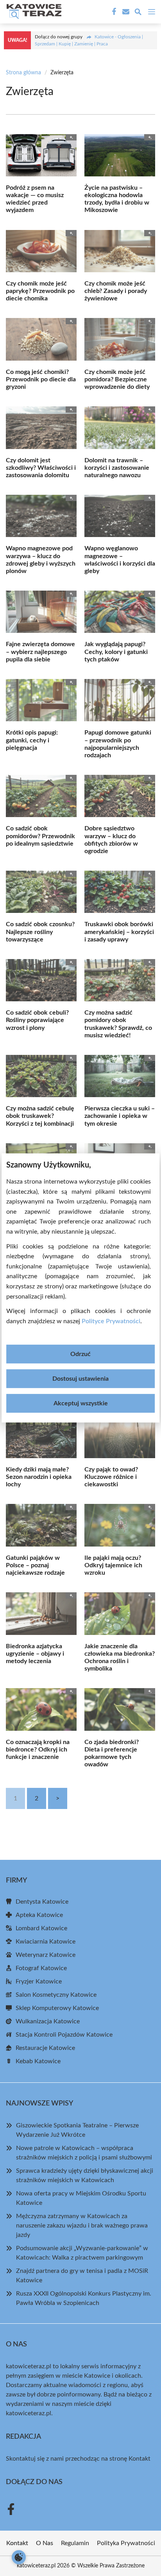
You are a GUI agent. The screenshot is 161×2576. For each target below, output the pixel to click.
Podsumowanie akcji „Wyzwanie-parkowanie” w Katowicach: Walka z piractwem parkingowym (82, 2253)
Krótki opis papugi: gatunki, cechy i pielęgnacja (32, 740)
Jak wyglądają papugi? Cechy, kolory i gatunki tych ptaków (116, 652)
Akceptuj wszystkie (81, 1403)
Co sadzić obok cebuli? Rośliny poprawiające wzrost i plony (37, 1020)
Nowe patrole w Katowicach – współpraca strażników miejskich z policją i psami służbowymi (84, 2153)
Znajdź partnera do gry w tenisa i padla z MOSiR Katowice (82, 2276)
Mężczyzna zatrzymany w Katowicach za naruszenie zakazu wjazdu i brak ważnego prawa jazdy (82, 2226)
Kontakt (140, 2459)
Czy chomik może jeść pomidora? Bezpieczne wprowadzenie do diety (117, 379)
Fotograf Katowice (41, 1968)
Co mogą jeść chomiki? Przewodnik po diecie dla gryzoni (41, 379)
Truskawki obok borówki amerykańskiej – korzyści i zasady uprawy (119, 932)
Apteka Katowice (39, 1915)
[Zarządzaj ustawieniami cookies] (19, 2557)
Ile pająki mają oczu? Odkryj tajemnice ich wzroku (113, 1565)
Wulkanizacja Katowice (48, 2021)
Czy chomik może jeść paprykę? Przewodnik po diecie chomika (40, 291)
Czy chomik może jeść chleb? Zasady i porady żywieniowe (116, 291)
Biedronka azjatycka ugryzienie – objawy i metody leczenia (35, 1654)
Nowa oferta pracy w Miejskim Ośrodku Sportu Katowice (81, 2198)
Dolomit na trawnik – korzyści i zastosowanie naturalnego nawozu (117, 468)
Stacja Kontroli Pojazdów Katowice (64, 2035)
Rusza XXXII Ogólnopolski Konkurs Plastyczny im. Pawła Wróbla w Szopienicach (84, 2298)
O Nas (45, 2543)
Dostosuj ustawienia (80, 1379)
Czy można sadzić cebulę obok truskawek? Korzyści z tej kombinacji (40, 1116)
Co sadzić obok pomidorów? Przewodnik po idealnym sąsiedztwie (40, 836)
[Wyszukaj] (138, 13)
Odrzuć (80, 1354)
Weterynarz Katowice (46, 1955)
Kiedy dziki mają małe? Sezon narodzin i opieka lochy (39, 1477)
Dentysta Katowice (42, 1902)
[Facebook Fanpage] (113, 12)
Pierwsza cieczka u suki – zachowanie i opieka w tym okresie (120, 1116)
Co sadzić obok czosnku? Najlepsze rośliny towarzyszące (40, 932)
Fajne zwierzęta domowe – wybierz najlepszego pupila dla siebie (40, 652)
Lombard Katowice (41, 1928)
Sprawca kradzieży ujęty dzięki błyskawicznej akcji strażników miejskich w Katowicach (85, 2175)
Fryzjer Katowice (39, 1981)
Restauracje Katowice (45, 2048)
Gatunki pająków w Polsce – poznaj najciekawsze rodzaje (35, 1565)
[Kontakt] (125, 12)
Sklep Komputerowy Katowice (57, 2008)
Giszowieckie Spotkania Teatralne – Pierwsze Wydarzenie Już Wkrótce (77, 2130)
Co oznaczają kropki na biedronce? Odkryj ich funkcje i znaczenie (38, 1750)
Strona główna (23, 73)
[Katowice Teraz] (33, 12)
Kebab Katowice (38, 2061)
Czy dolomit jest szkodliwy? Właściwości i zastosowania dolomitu (41, 468)
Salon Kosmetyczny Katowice (56, 1995)
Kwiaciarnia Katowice (46, 1942)
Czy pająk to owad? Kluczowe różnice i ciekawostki (111, 1477)
